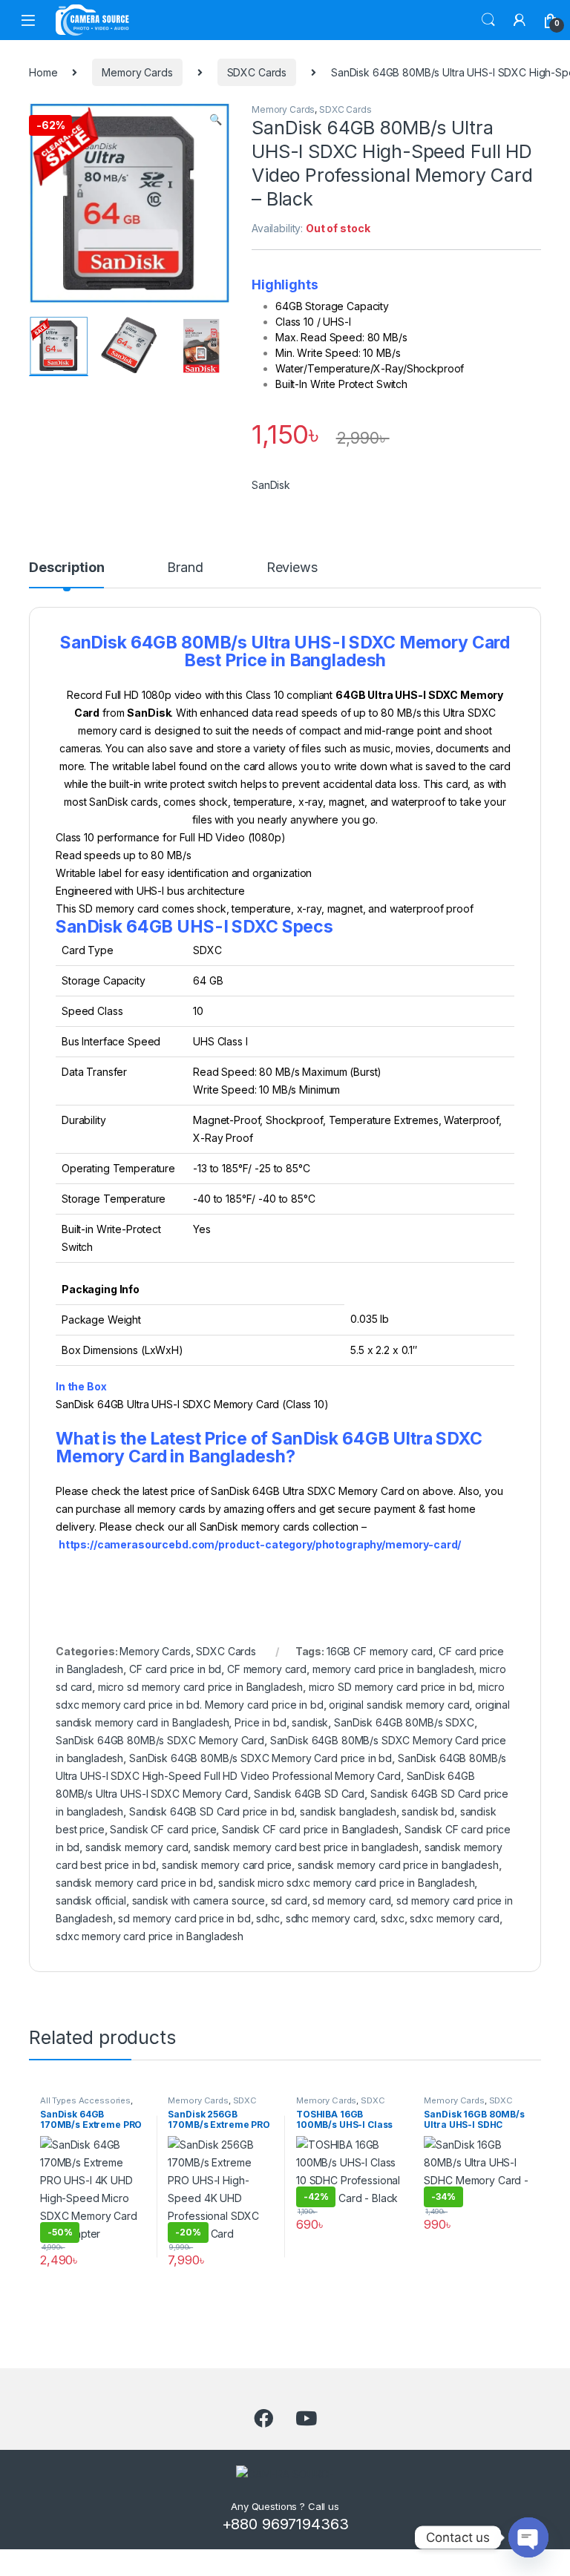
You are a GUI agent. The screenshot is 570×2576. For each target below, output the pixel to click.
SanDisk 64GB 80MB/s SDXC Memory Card (160, 1740)
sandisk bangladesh (348, 1811)
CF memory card (267, 1669)
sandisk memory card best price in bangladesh (306, 1847)
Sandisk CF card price (163, 1829)
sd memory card (351, 1900)
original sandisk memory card (399, 1705)
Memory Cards (137, 72)
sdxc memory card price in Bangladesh (150, 1936)
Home (43, 72)
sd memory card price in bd (184, 1918)
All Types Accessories (85, 2100)
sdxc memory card (455, 1918)
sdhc (268, 1918)
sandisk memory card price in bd (134, 1883)
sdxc (392, 1918)
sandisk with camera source (199, 1900)
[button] (216, 119)
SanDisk (271, 485)
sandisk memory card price (227, 1865)
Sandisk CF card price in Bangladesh (310, 1829)
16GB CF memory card (380, 1651)
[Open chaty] (528, 2537)
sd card (289, 1900)
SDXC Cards (257, 72)
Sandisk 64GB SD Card (309, 1794)
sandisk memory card (137, 1847)
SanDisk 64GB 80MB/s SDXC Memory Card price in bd (261, 1758)
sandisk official (91, 1900)
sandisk (310, 1722)
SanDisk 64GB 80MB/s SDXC (404, 1722)
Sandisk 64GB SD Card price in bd (212, 1811)
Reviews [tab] (292, 568)
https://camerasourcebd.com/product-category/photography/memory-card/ (260, 1544)
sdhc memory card (331, 1918)
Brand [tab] (185, 568)
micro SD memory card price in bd (391, 1687)
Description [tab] (66, 568)
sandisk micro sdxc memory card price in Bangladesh (346, 1883)
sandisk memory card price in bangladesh (398, 1865)
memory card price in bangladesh (393, 1669)
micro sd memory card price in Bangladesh (200, 1687)
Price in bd (260, 1722)
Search (488, 20)
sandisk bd (428, 1811)
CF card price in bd (175, 1669)
